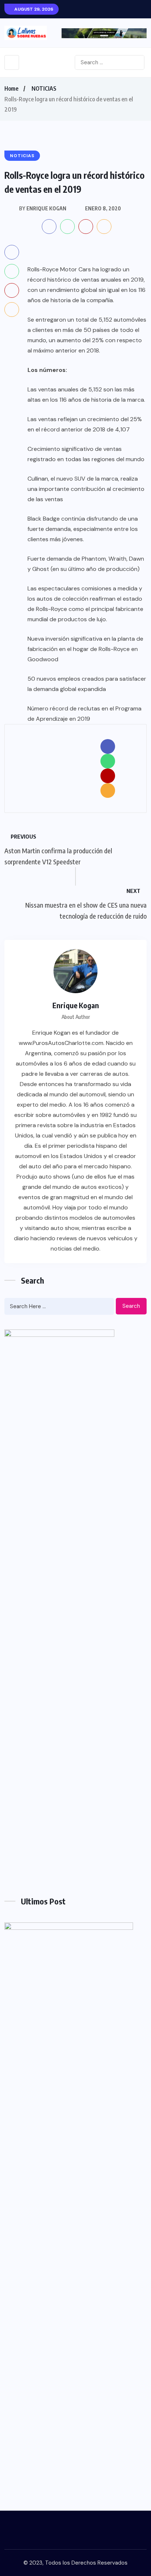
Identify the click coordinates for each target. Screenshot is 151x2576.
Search (131, 1306)
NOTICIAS (44, 88)
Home (11, 88)
